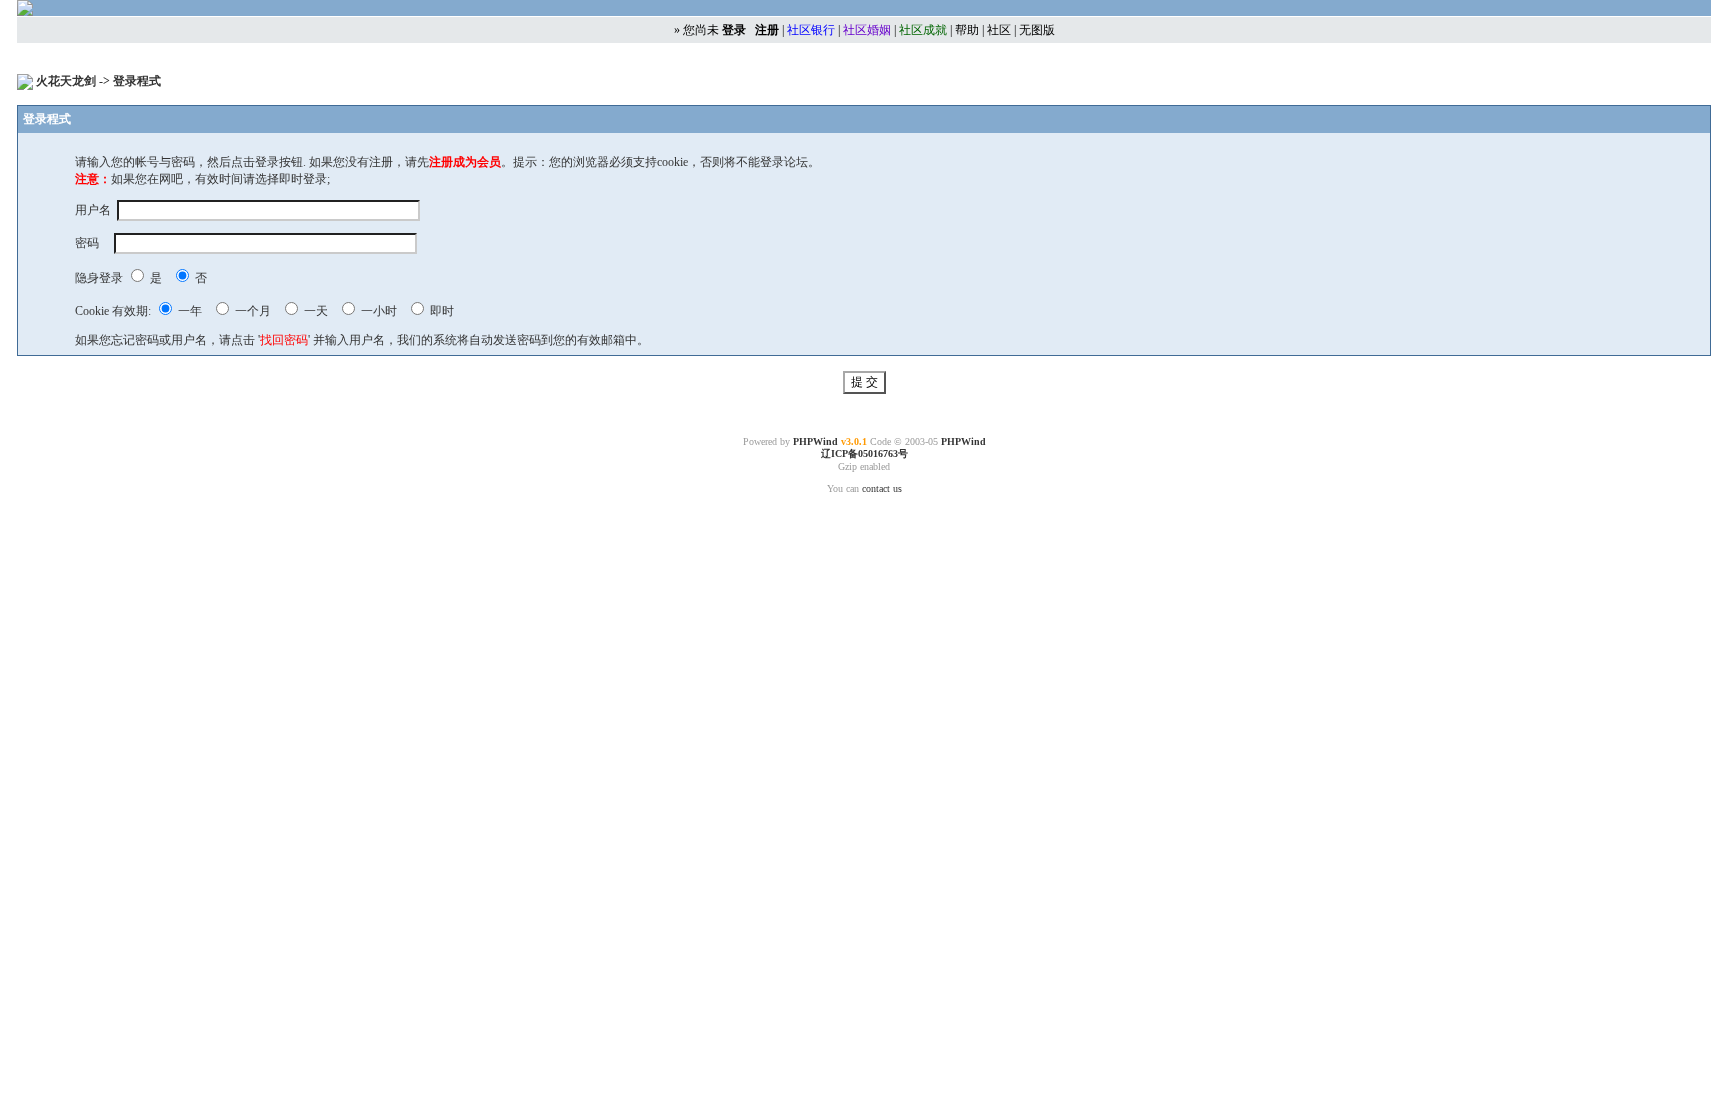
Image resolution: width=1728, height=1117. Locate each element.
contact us (882, 488)
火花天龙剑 (67, 81)
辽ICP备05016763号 (864, 453)
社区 (999, 30)
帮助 (967, 30)
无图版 (1037, 30)
